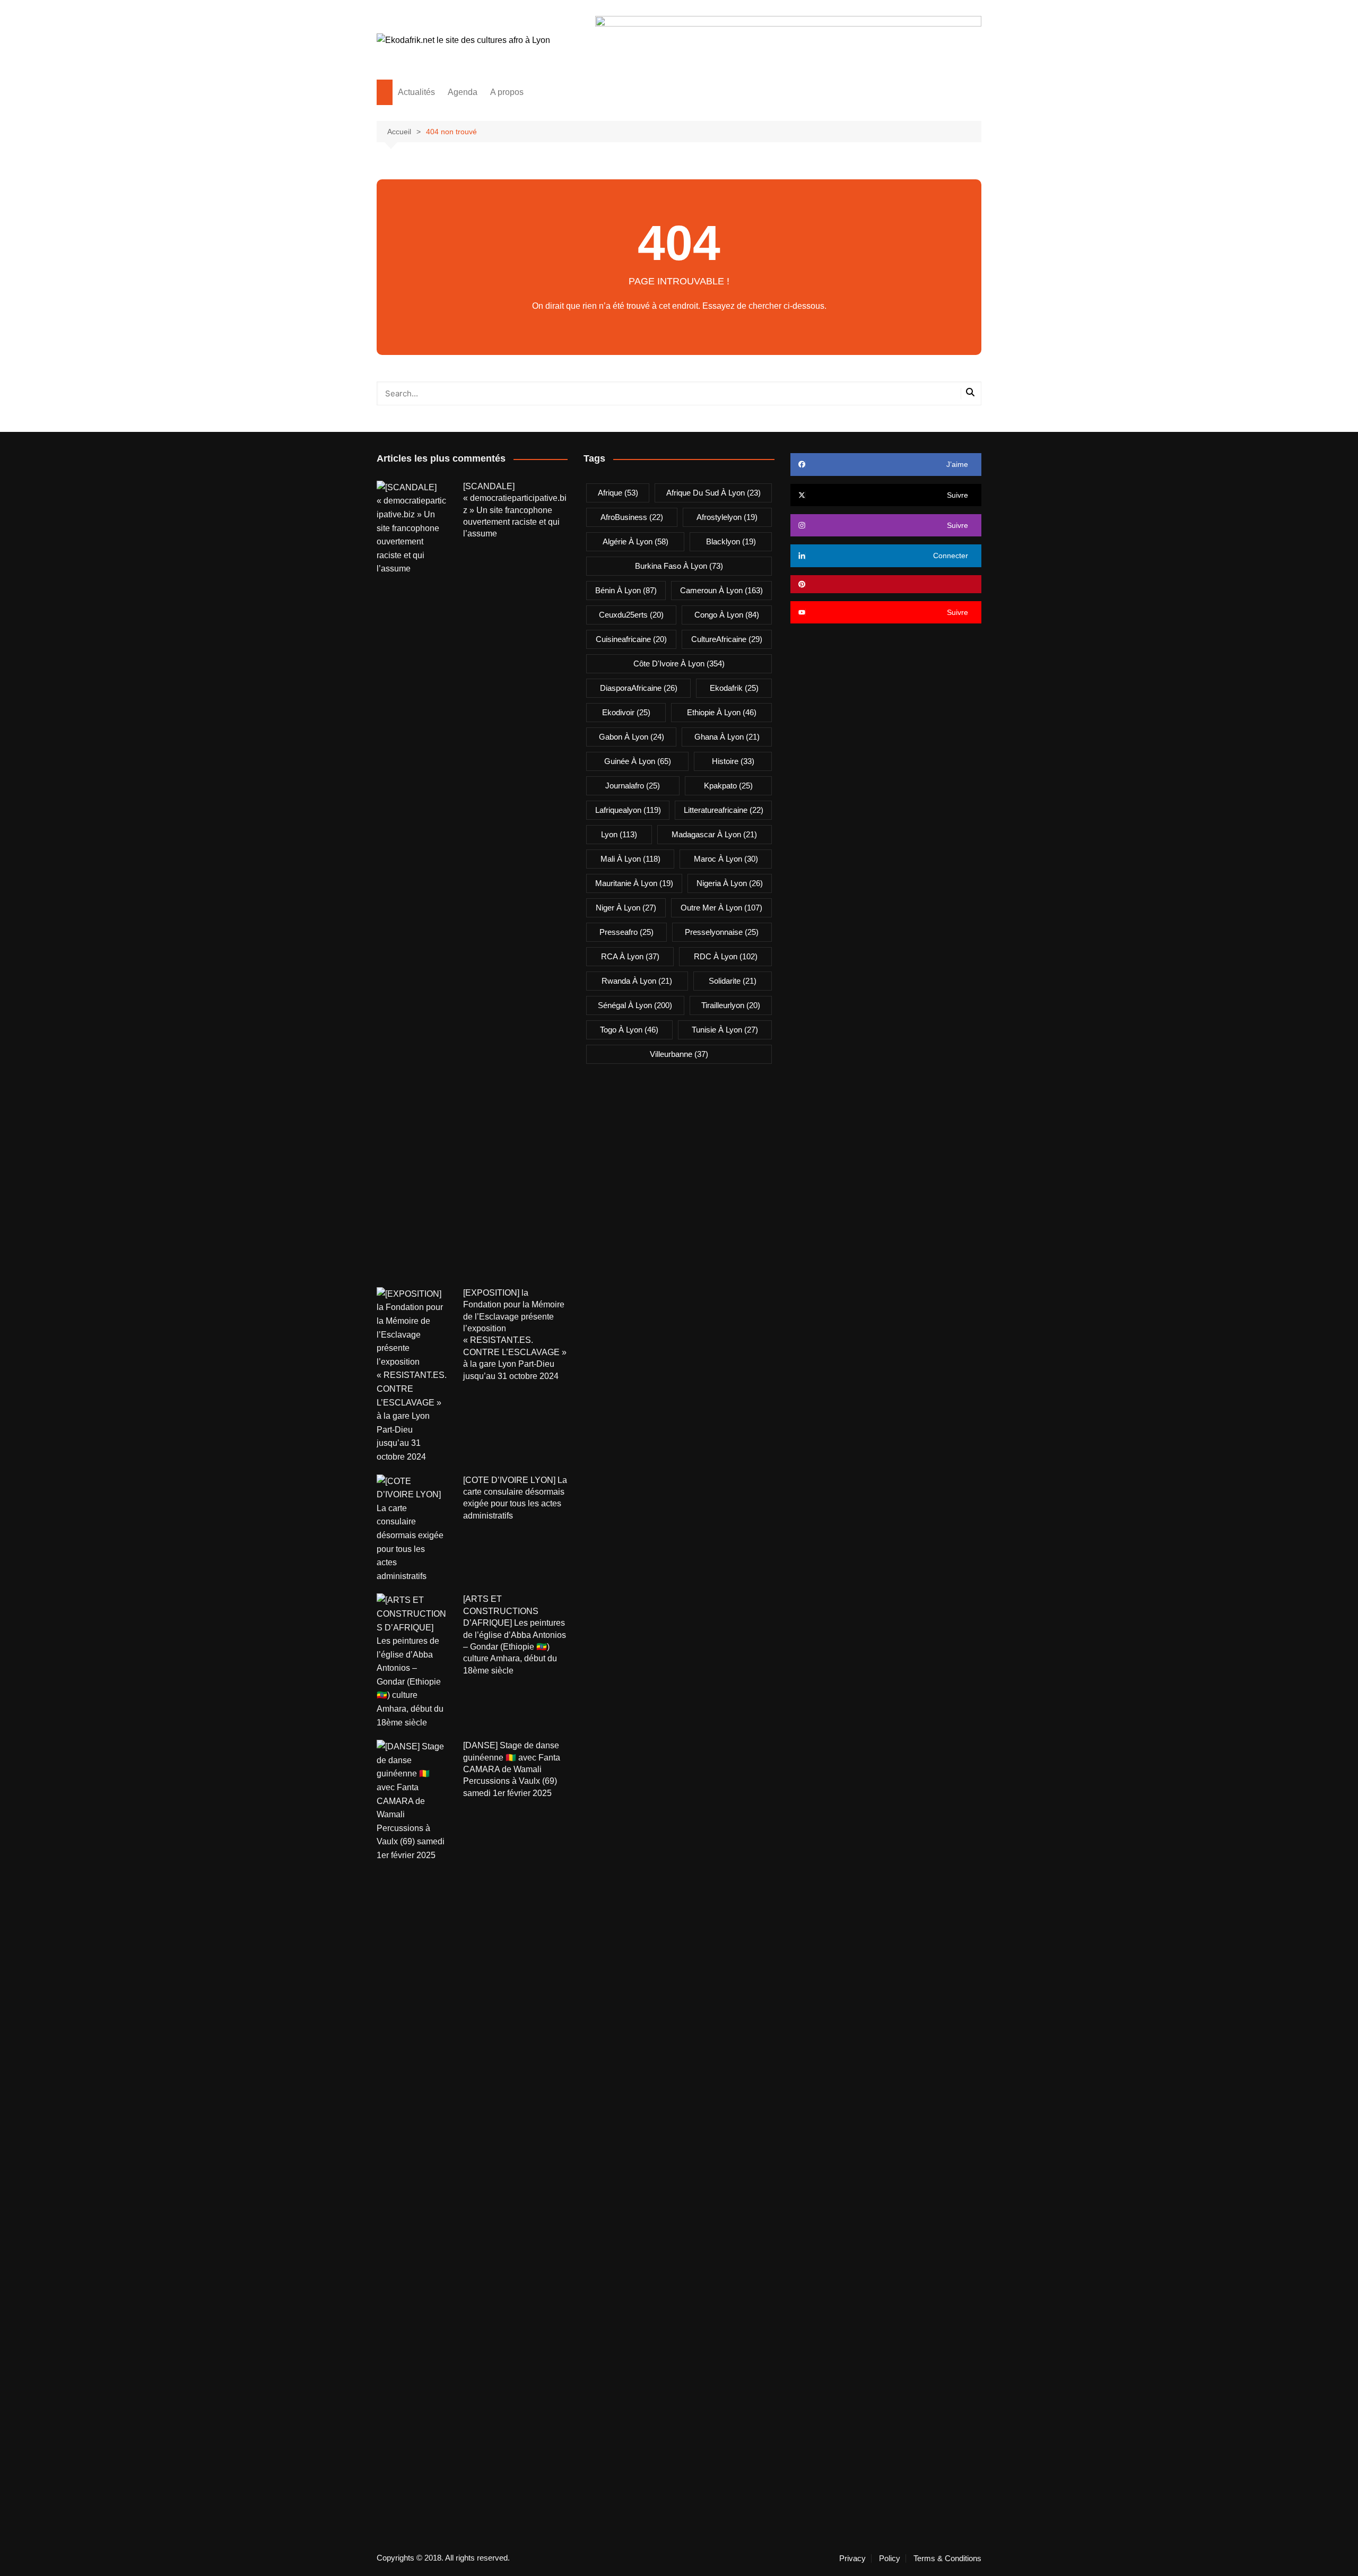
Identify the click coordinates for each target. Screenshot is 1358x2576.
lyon (619, 834)
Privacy (852, 2558)
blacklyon (731, 541)
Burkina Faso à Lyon (679, 566)
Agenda (463, 92)
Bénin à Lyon (626, 590)
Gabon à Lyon (632, 737)
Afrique (618, 493)
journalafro (633, 786)
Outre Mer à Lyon (721, 908)
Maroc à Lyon (726, 859)
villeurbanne (679, 1054)
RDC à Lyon (726, 956)
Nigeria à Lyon (730, 883)
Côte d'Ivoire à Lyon (679, 663)
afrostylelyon (727, 517)
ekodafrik (734, 688)
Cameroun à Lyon (721, 590)
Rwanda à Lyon (637, 981)
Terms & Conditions (947, 2558)
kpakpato (728, 786)
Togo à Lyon (629, 1030)
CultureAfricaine (727, 639)
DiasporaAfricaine (639, 688)
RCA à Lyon (630, 956)
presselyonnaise (722, 932)
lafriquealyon (628, 810)
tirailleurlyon (731, 1005)
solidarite (733, 981)
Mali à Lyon (630, 859)
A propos (507, 92)
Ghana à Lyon (727, 737)
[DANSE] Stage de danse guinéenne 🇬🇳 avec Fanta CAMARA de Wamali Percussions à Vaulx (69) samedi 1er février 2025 (512, 1769)
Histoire (733, 761)
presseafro (626, 932)
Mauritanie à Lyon (634, 883)
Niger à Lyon (626, 908)
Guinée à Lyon (638, 761)
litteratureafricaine (724, 810)
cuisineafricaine (631, 639)
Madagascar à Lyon (714, 834)
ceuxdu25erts (631, 615)
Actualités (416, 92)
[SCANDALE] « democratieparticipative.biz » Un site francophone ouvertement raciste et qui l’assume (515, 510)
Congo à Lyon (727, 615)
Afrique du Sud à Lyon (713, 493)
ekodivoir (626, 712)
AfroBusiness (632, 517)
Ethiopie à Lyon (722, 712)
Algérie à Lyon (636, 541)
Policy (890, 2558)
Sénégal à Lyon (635, 1005)
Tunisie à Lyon (725, 1030)
